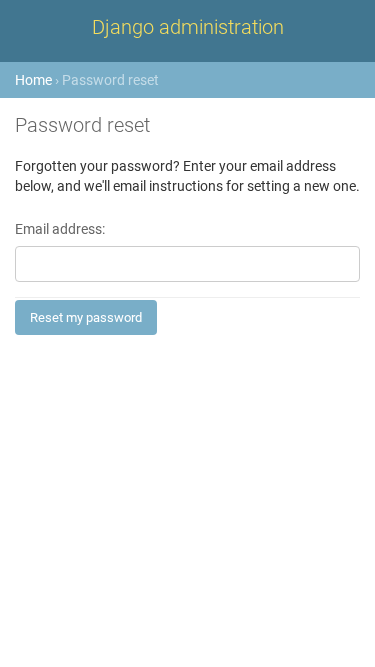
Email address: (60, 229)
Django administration (188, 27)
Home (33, 80)
